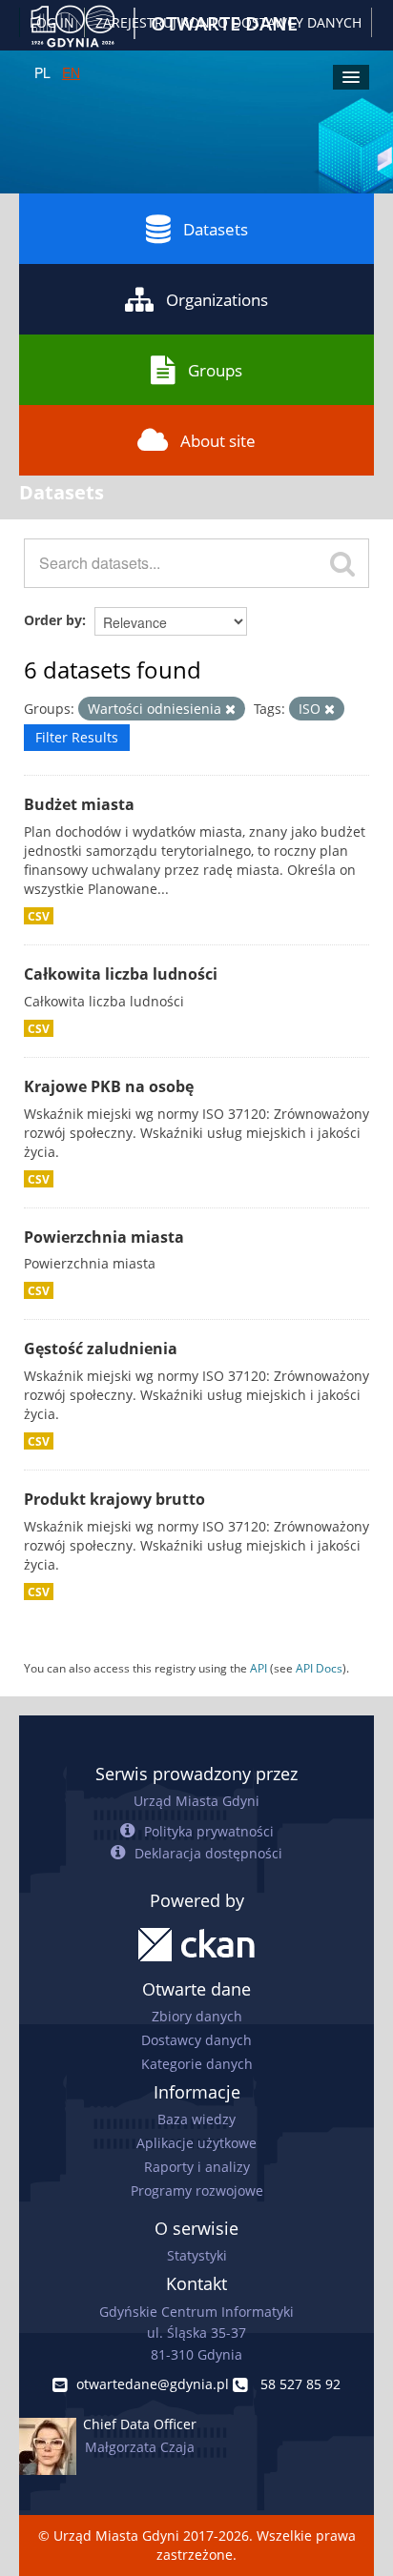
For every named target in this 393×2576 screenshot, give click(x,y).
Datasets (216, 229)
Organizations (217, 300)
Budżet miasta (79, 804)
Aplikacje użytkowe (196, 2143)
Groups (215, 370)
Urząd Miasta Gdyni (196, 1801)
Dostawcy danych (196, 2040)
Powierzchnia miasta (104, 1237)
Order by (53, 620)
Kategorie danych (197, 2064)
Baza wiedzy (196, 2119)
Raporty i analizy (197, 2167)
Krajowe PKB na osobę (109, 1086)
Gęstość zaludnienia (101, 1349)
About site (218, 441)
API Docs (319, 1668)
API (259, 1668)
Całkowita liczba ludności (121, 974)
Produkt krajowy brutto (114, 1499)
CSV (39, 916)
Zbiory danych (197, 2016)
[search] (342, 563)
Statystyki (197, 2255)
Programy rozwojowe (197, 2191)
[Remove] (230, 710)
